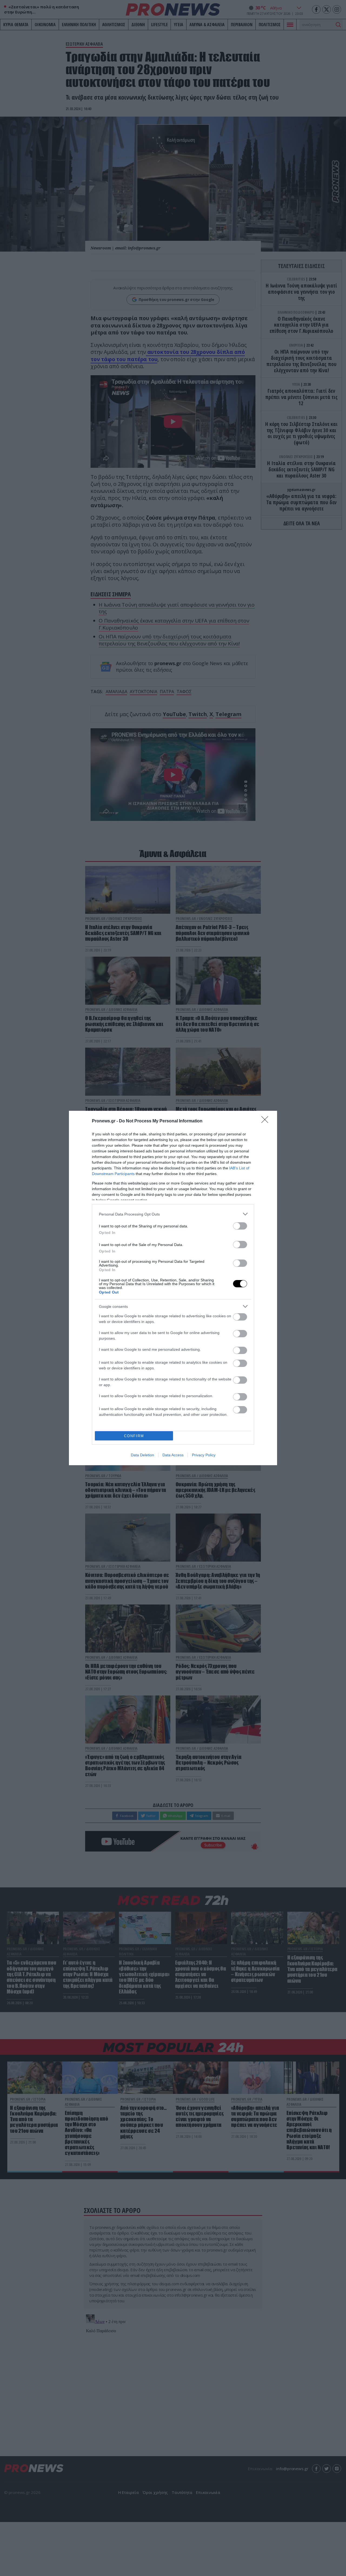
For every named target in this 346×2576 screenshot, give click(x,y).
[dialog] (173, 1288)
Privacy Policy (204, 1455)
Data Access (173, 1455)
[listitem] (173, 1214)
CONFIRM (134, 1436)
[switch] (240, 1226)
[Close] (267, 1121)
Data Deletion (142, 1455)
